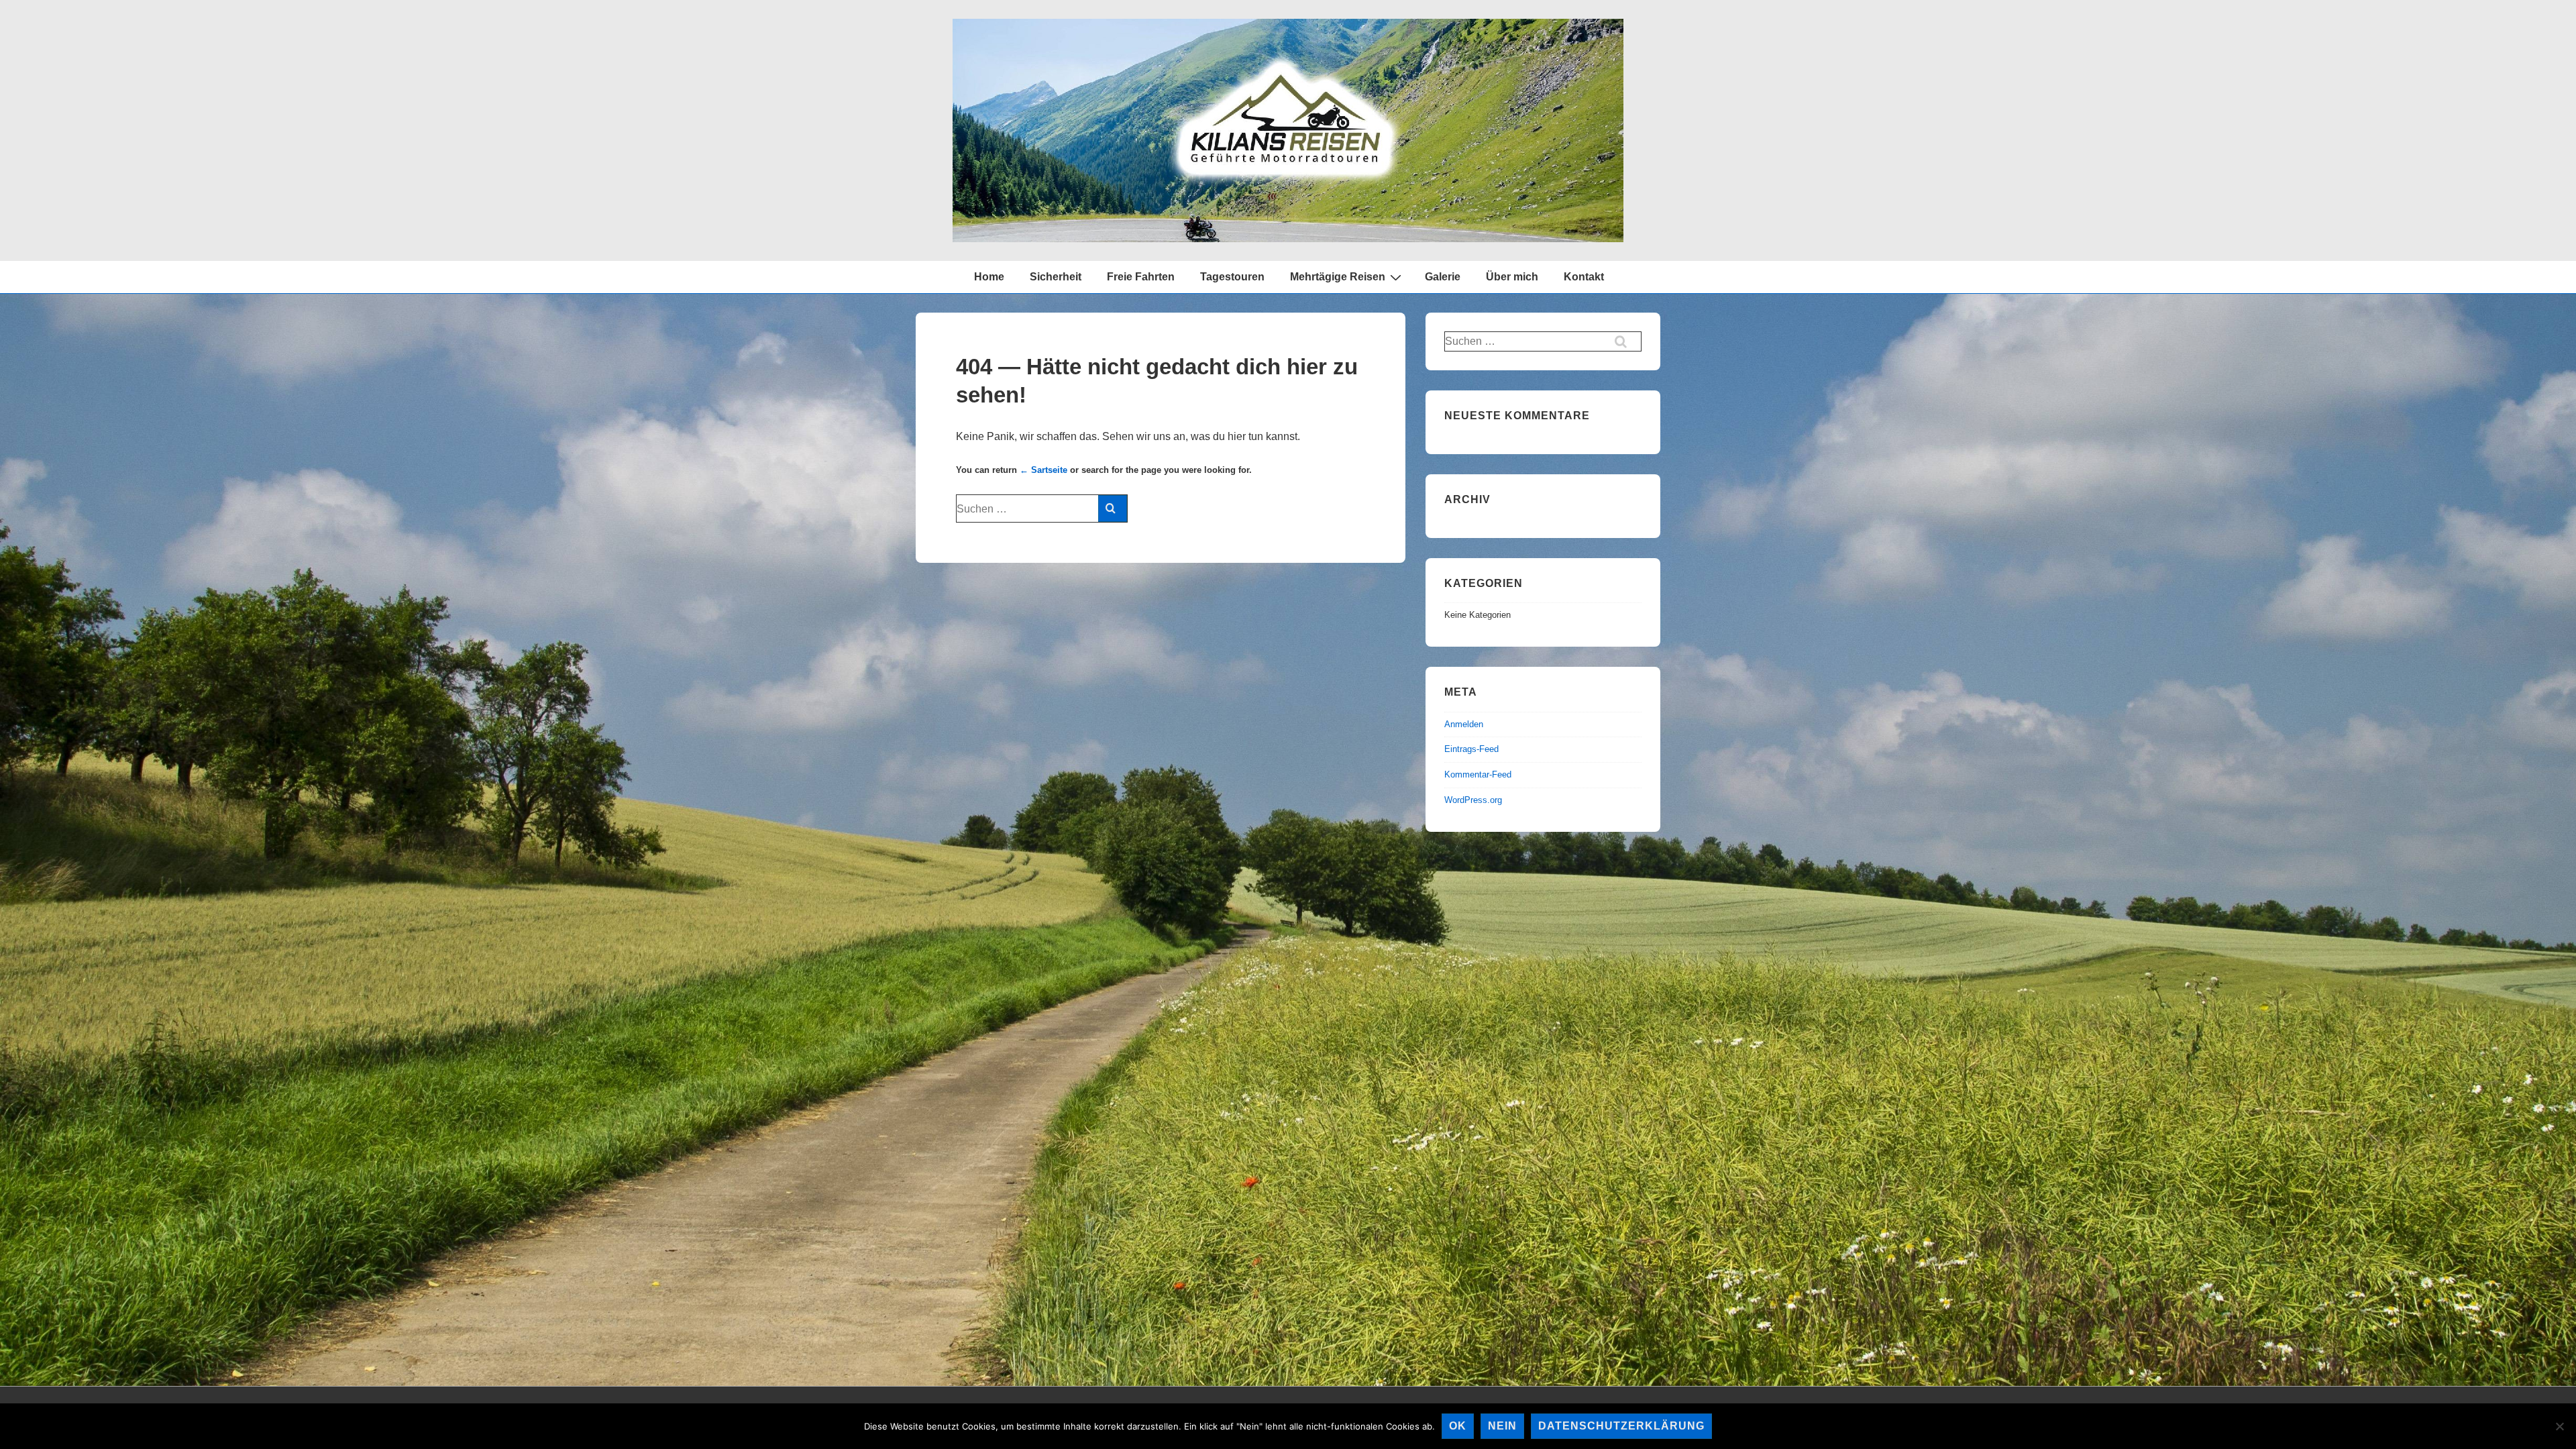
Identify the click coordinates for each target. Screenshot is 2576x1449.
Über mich (1512, 277)
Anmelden (1464, 724)
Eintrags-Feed (1471, 749)
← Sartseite (1043, 470)
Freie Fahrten (1141, 277)
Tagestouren (1232, 277)
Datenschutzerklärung (1621, 1426)
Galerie (1443, 277)
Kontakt (1584, 277)
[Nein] (2559, 1426)
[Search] (1113, 508)
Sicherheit (1056, 277)
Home (989, 277)
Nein (1502, 1426)
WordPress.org (1473, 800)
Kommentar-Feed (1478, 774)
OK (1458, 1426)
